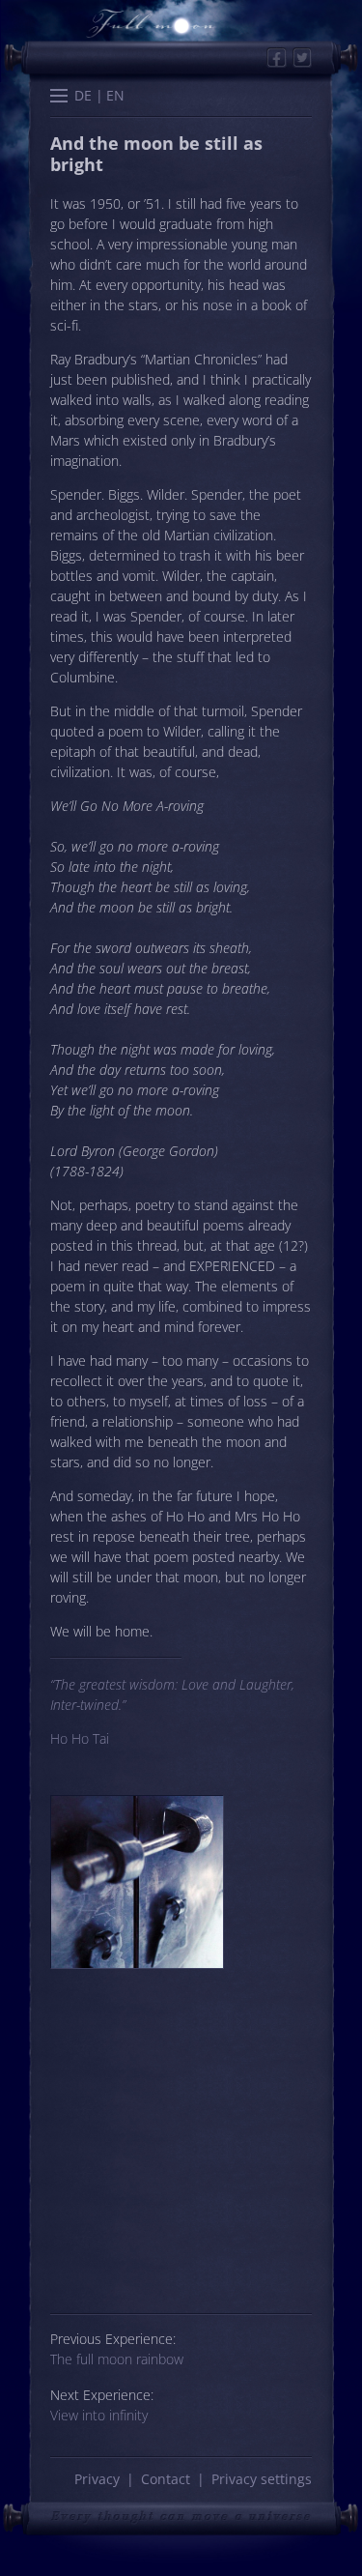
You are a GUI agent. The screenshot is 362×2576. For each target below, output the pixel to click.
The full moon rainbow (117, 2359)
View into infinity (99, 2415)
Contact (166, 2479)
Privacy (97, 2479)
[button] (59, 98)
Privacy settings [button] (262, 2479)
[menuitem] (84, 95)
